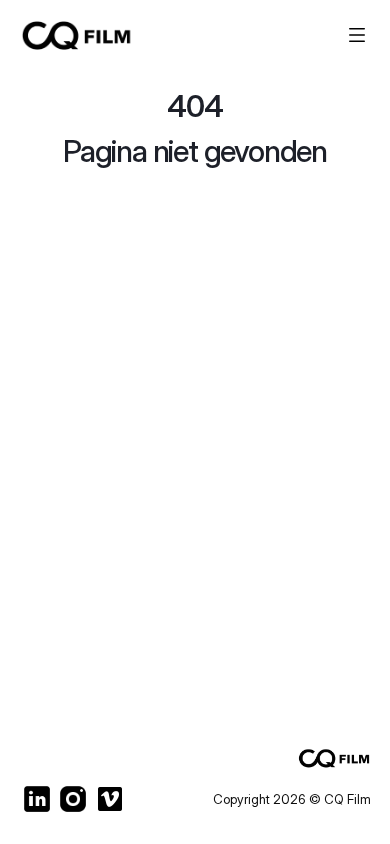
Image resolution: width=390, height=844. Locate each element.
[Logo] (113, 35)
